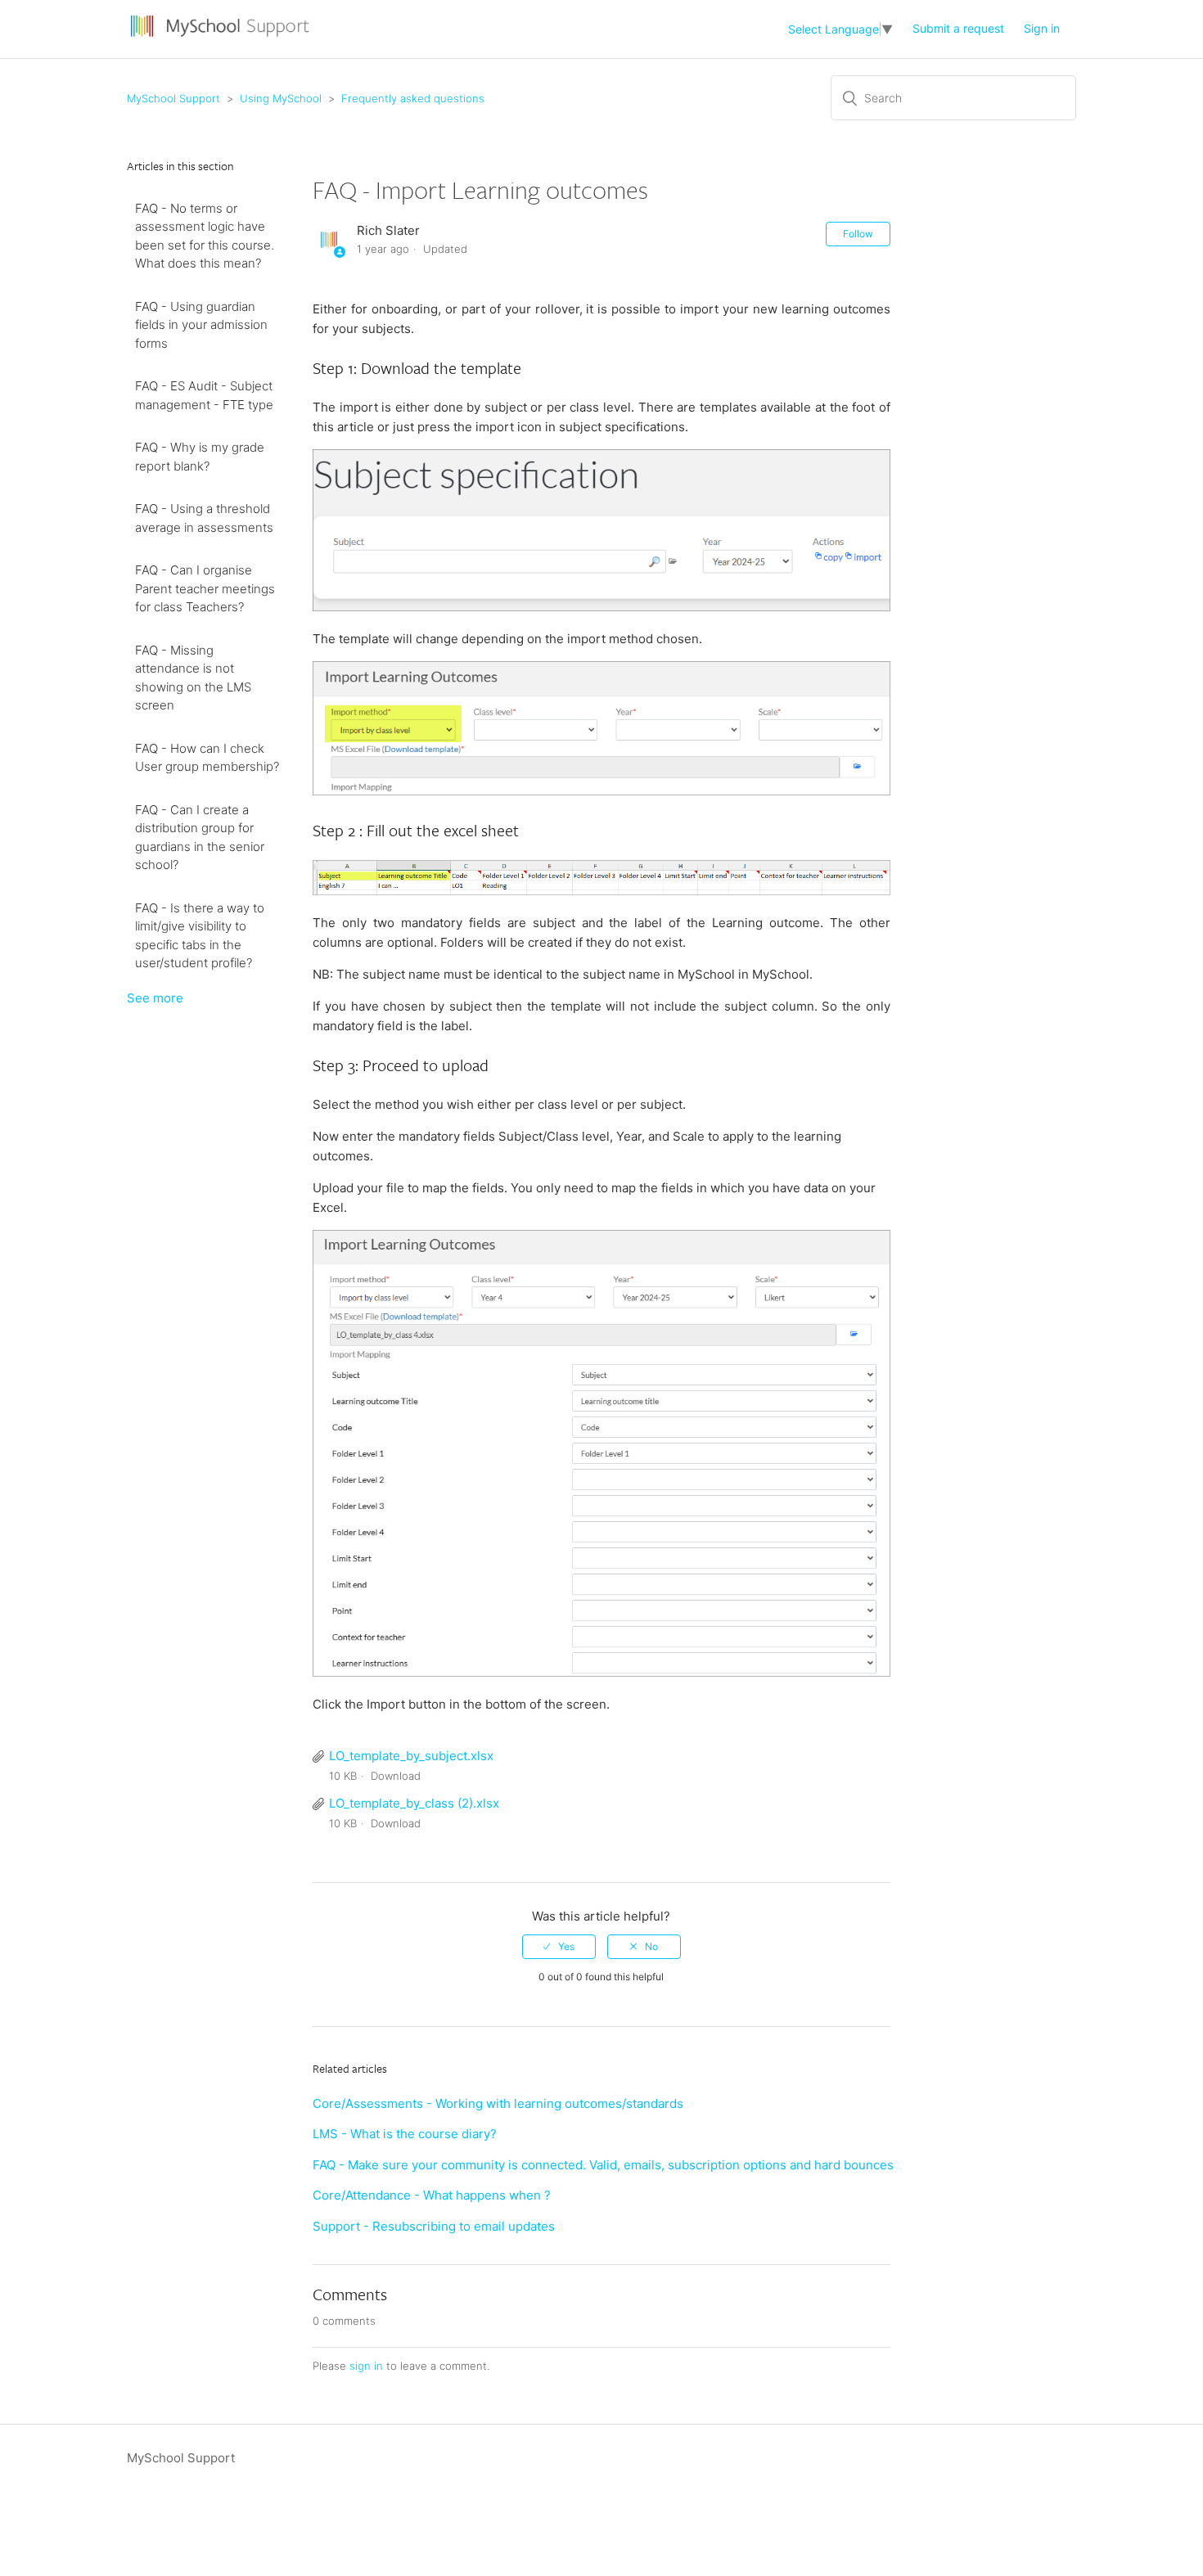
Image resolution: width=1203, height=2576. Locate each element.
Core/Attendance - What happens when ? (432, 2195)
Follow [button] (858, 234)
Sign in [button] (1042, 28)
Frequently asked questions (413, 98)
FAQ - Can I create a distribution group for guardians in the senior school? (200, 838)
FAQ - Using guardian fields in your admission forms (201, 325)
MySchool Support (173, 98)
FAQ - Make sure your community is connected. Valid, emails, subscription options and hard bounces (603, 2165)
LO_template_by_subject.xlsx (411, 1756)
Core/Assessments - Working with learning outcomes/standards (498, 2103)
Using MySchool (281, 98)
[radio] (559, 1947)
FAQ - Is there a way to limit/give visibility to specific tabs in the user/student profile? (200, 936)
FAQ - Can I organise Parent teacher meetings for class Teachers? (205, 588)
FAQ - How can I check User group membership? (207, 758)
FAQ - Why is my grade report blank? (200, 457)
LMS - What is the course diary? (405, 2134)
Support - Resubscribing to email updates (434, 2226)
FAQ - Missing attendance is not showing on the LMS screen (193, 678)
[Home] (222, 37)
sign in (366, 2366)
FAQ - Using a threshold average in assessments (204, 518)
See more (155, 998)
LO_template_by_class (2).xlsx (414, 1803)
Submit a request (958, 28)
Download (396, 1776)
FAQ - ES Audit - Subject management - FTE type (204, 395)
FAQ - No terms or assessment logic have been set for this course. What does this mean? (205, 236)
